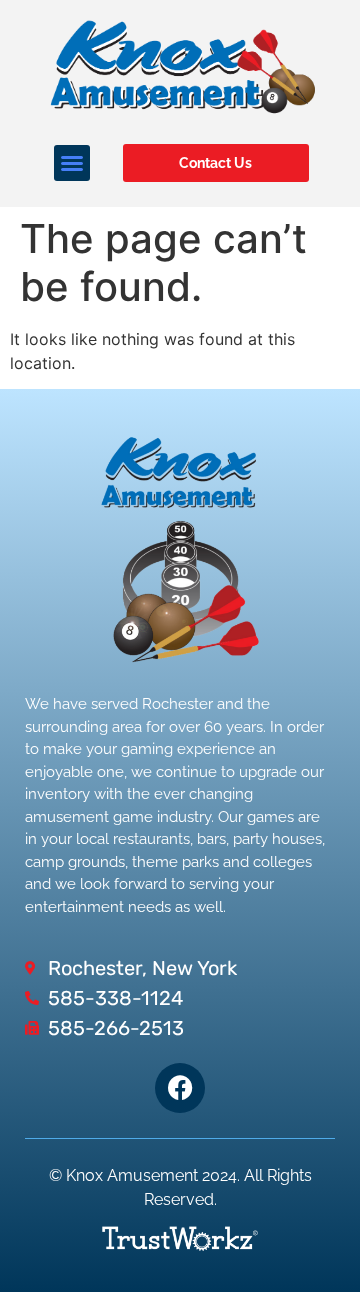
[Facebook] (180, 1088)
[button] (72, 163)
